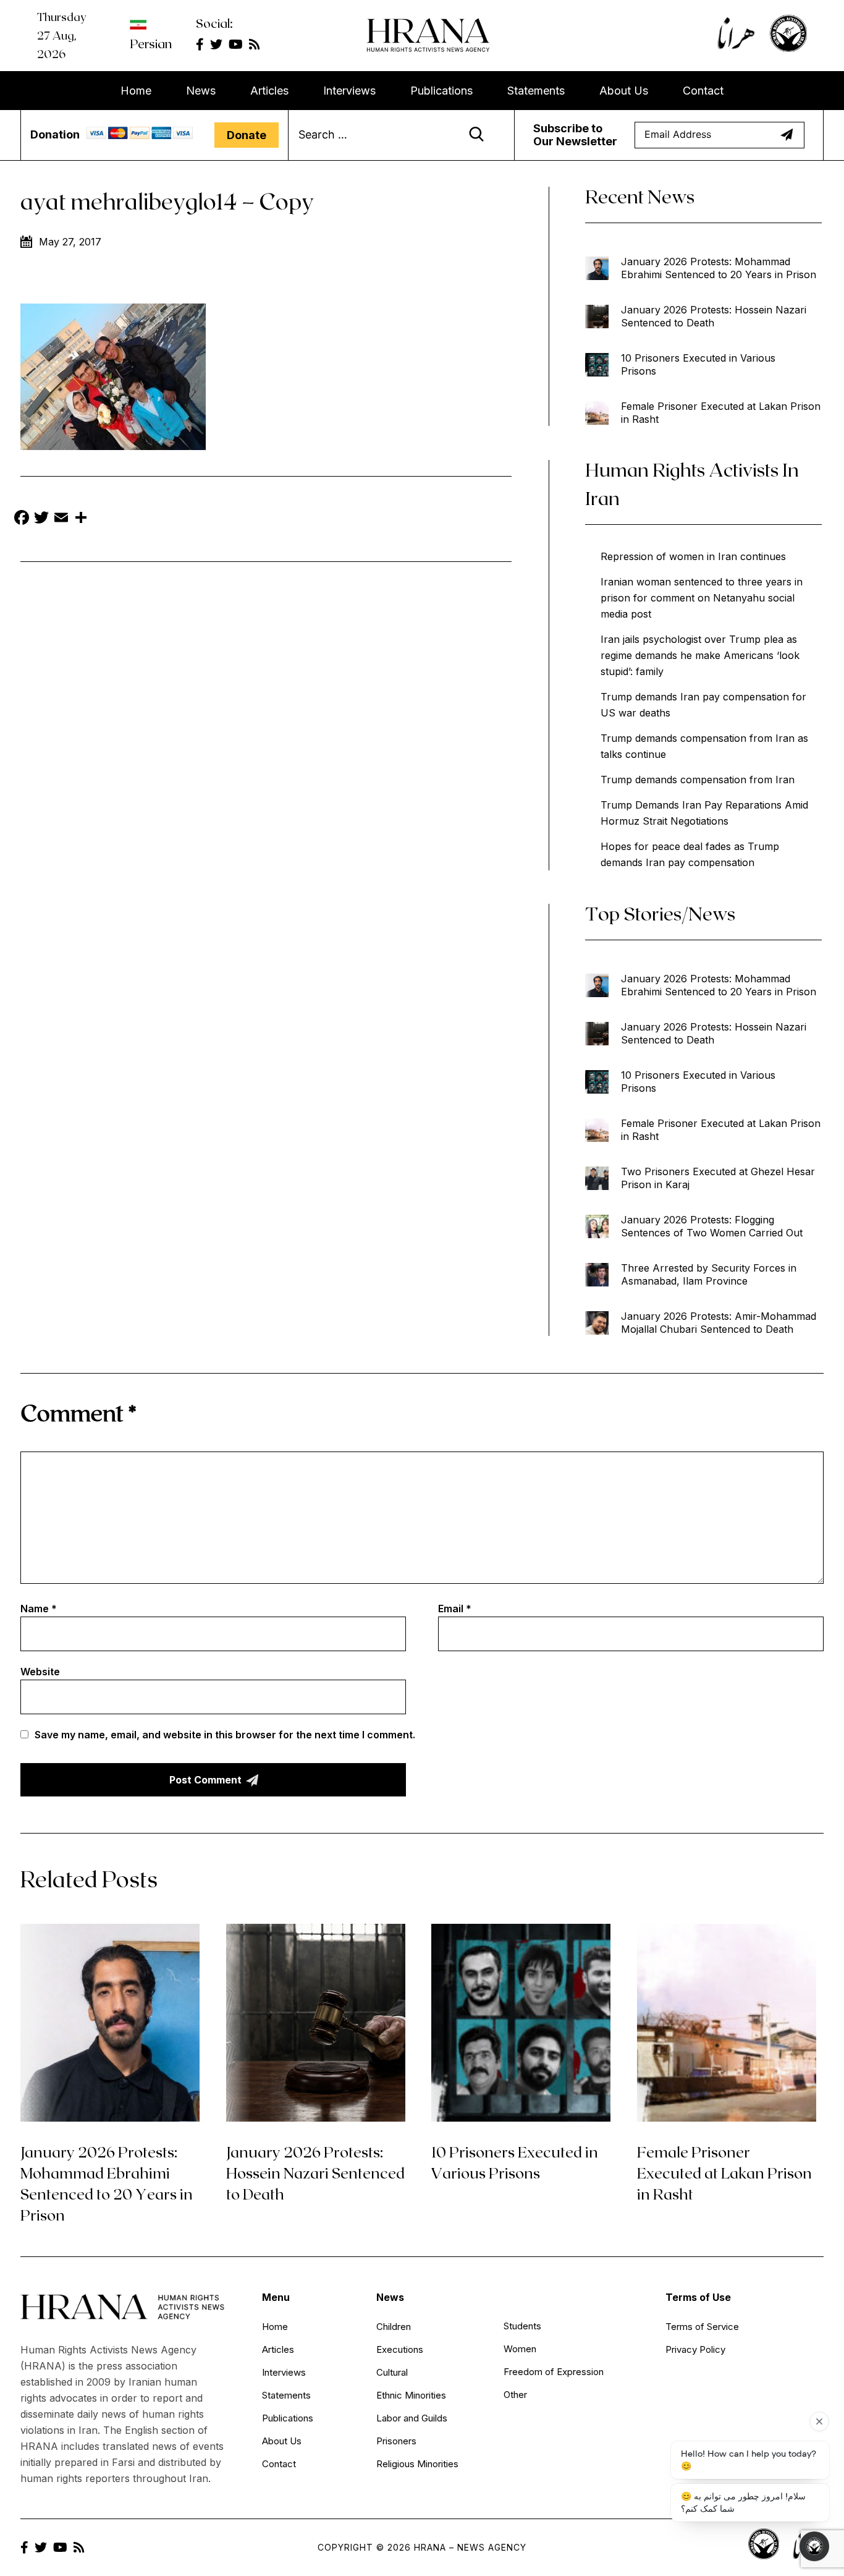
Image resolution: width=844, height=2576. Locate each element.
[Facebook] (22, 519)
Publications (441, 91)
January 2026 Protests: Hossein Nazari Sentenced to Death (714, 316)
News (201, 91)
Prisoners (396, 2441)
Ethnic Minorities (411, 2395)
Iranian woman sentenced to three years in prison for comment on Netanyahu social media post (702, 598)
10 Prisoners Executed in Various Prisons (698, 364)
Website (40, 1672)
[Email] (61, 519)
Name (39, 1609)
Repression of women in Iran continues (693, 556)
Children (394, 2327)
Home (136, 91)
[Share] (81, 519)
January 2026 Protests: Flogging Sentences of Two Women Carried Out (712, 1226)
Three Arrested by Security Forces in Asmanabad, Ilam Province (709, 1274)
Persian (151, 43)
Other (515, 2395)
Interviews (349, 91)
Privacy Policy (695, 2349)
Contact (703, 91)
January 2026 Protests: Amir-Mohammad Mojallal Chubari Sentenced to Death (719, 1323)
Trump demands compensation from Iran (698, 780)
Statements (536, 91)
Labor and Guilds (412, 2418)
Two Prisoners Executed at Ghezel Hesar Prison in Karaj (718, 1178)
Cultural (392, 2372)
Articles (269, 91)
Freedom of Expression (554, 2372)
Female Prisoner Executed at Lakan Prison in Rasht (721, 413)
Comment (78, 1412)
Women (520, 2349)
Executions (400, 2349)
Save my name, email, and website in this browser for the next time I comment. (225, 1735)
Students (522, 2326)
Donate (247, 135)
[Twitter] (41, 519)
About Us (624, 91)
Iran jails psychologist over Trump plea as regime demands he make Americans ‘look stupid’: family (700, 655)
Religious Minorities (417, 2464)
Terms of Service (702, 2327)
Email (455, 1609)
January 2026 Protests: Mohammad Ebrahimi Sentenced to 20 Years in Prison (719, 268)
